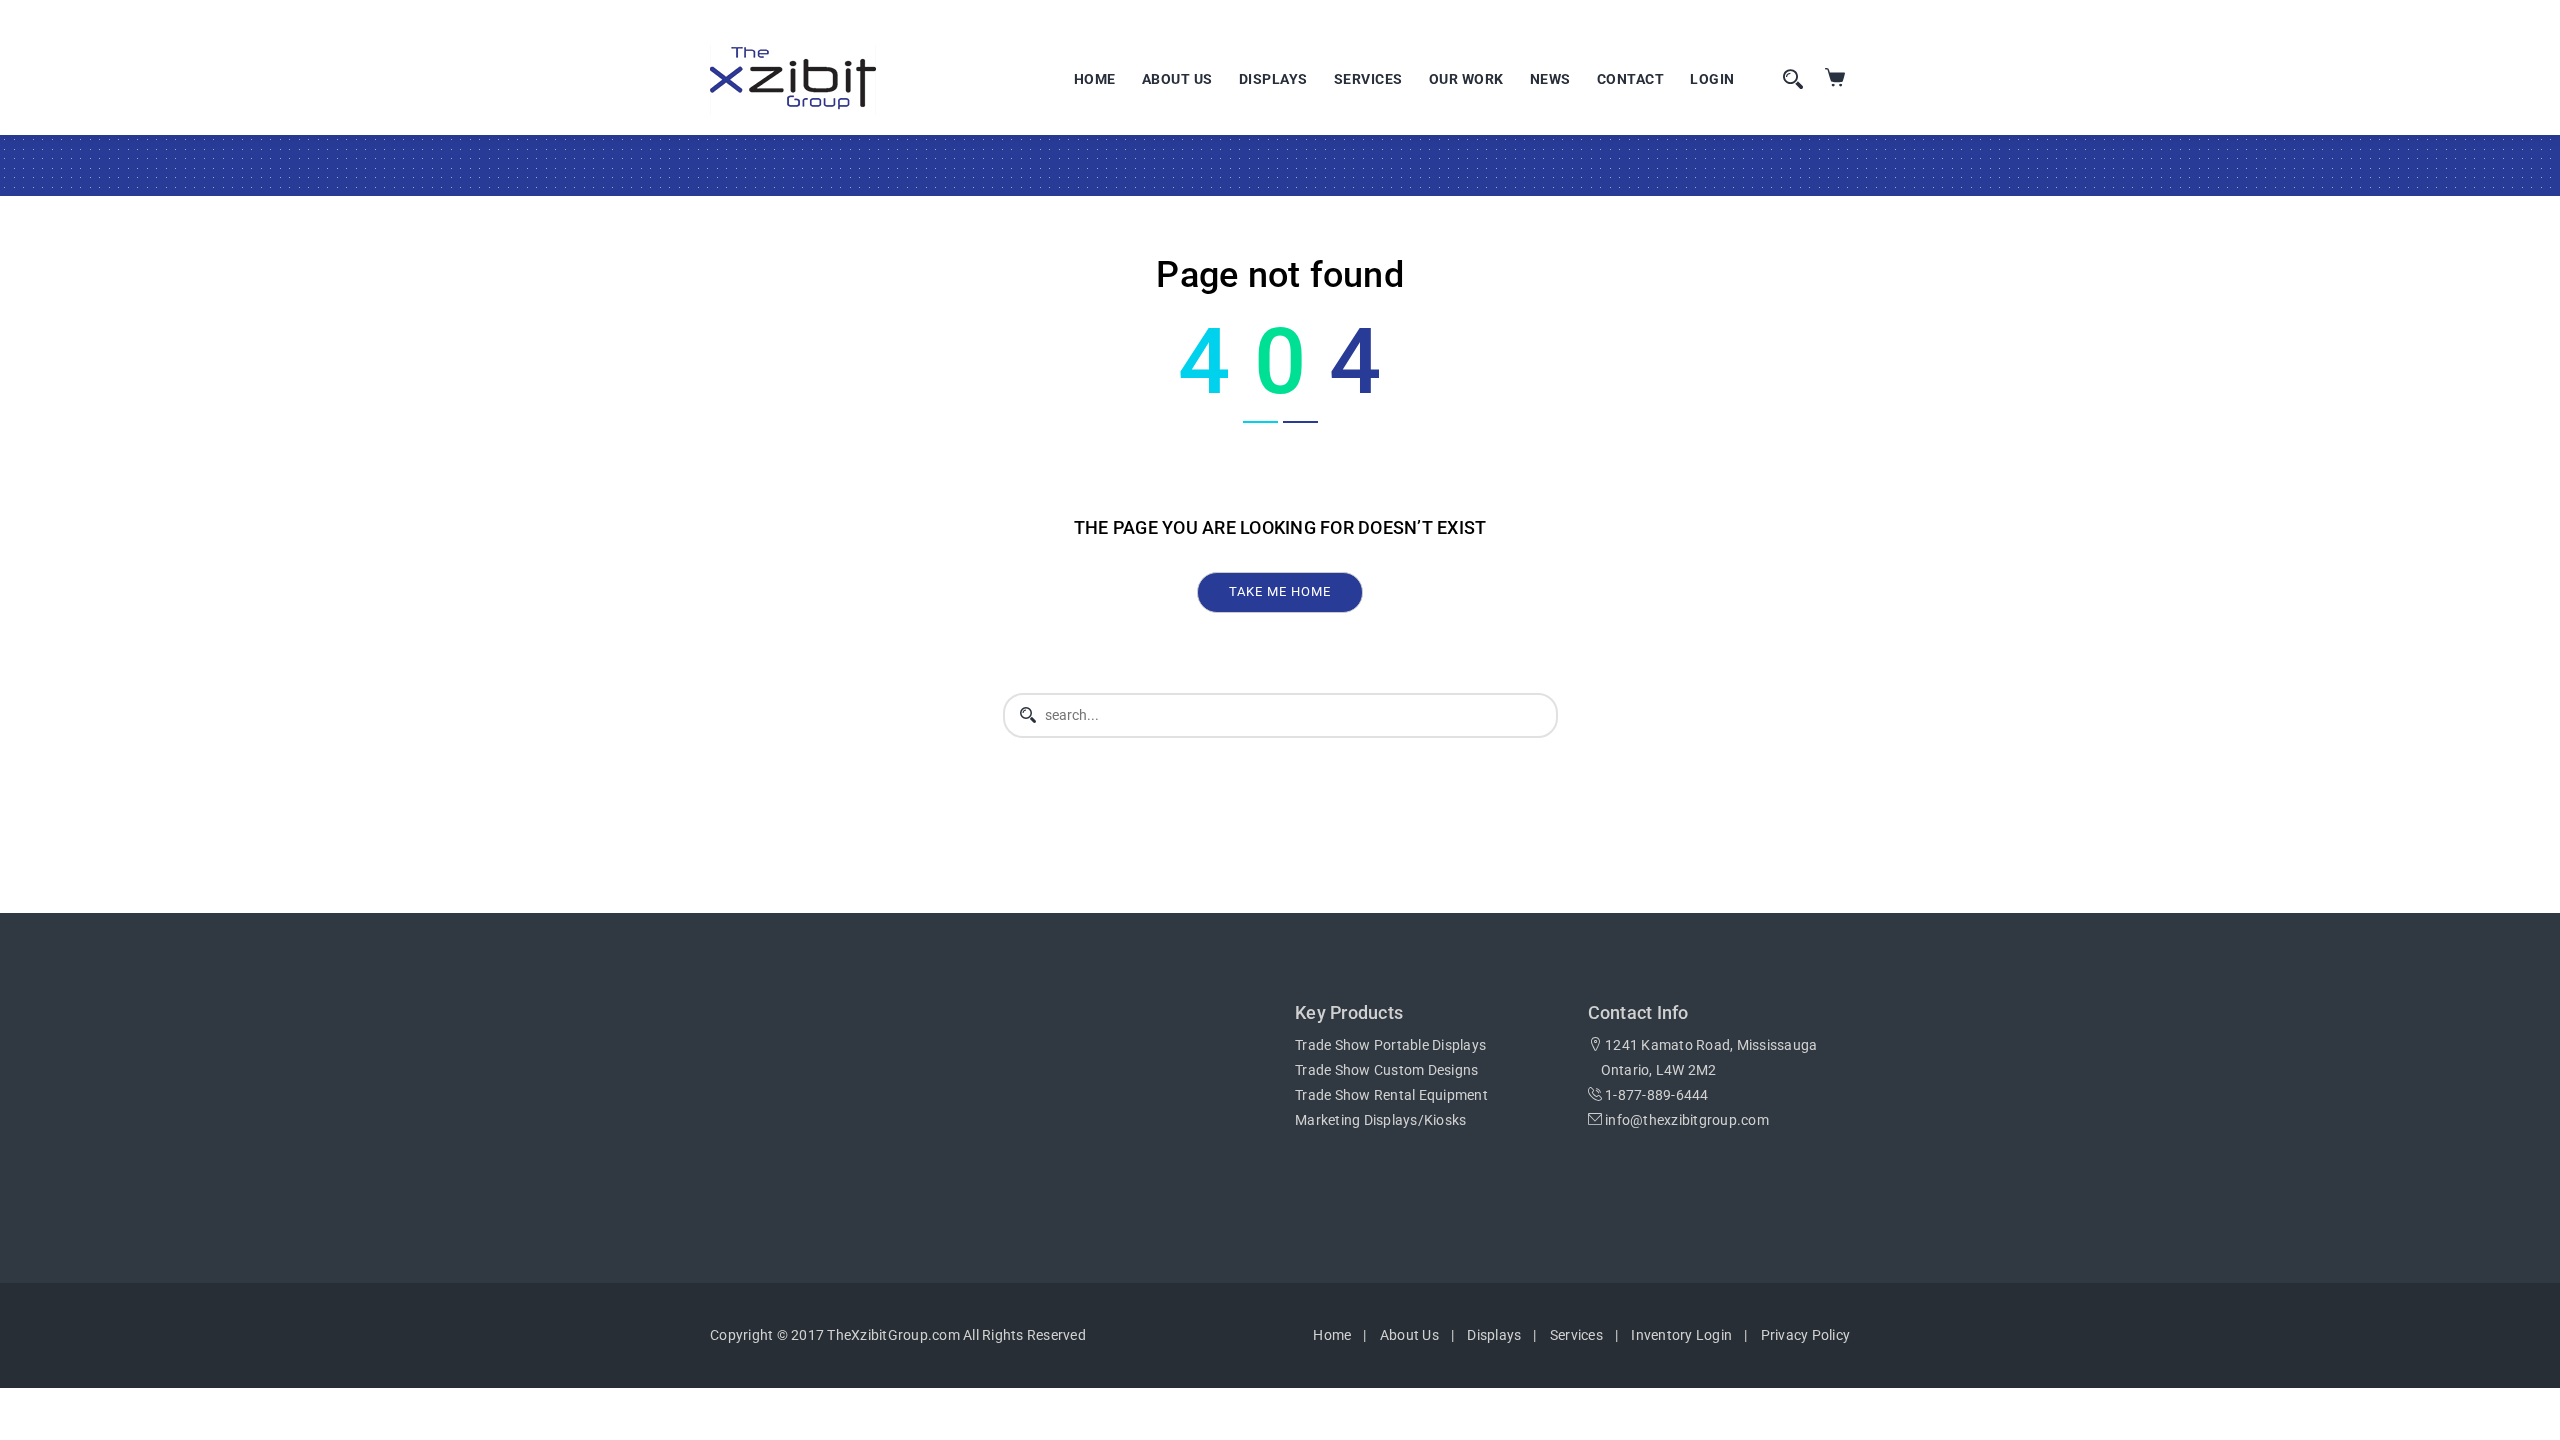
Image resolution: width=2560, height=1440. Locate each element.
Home (1095, 79)
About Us (1177, 79)
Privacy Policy (1806, 1335)
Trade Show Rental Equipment (1391, 1095)
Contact (1631, 79)
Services (1368, 79)
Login (1712, 79)
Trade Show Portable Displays (1390, 1045)
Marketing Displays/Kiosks (1380, 1120)
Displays (1273, 79)
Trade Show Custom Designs (1386, 1070)
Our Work (1466, 79)
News (1550, 79)
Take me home (1280, 591)
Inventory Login (1681, 1335)
